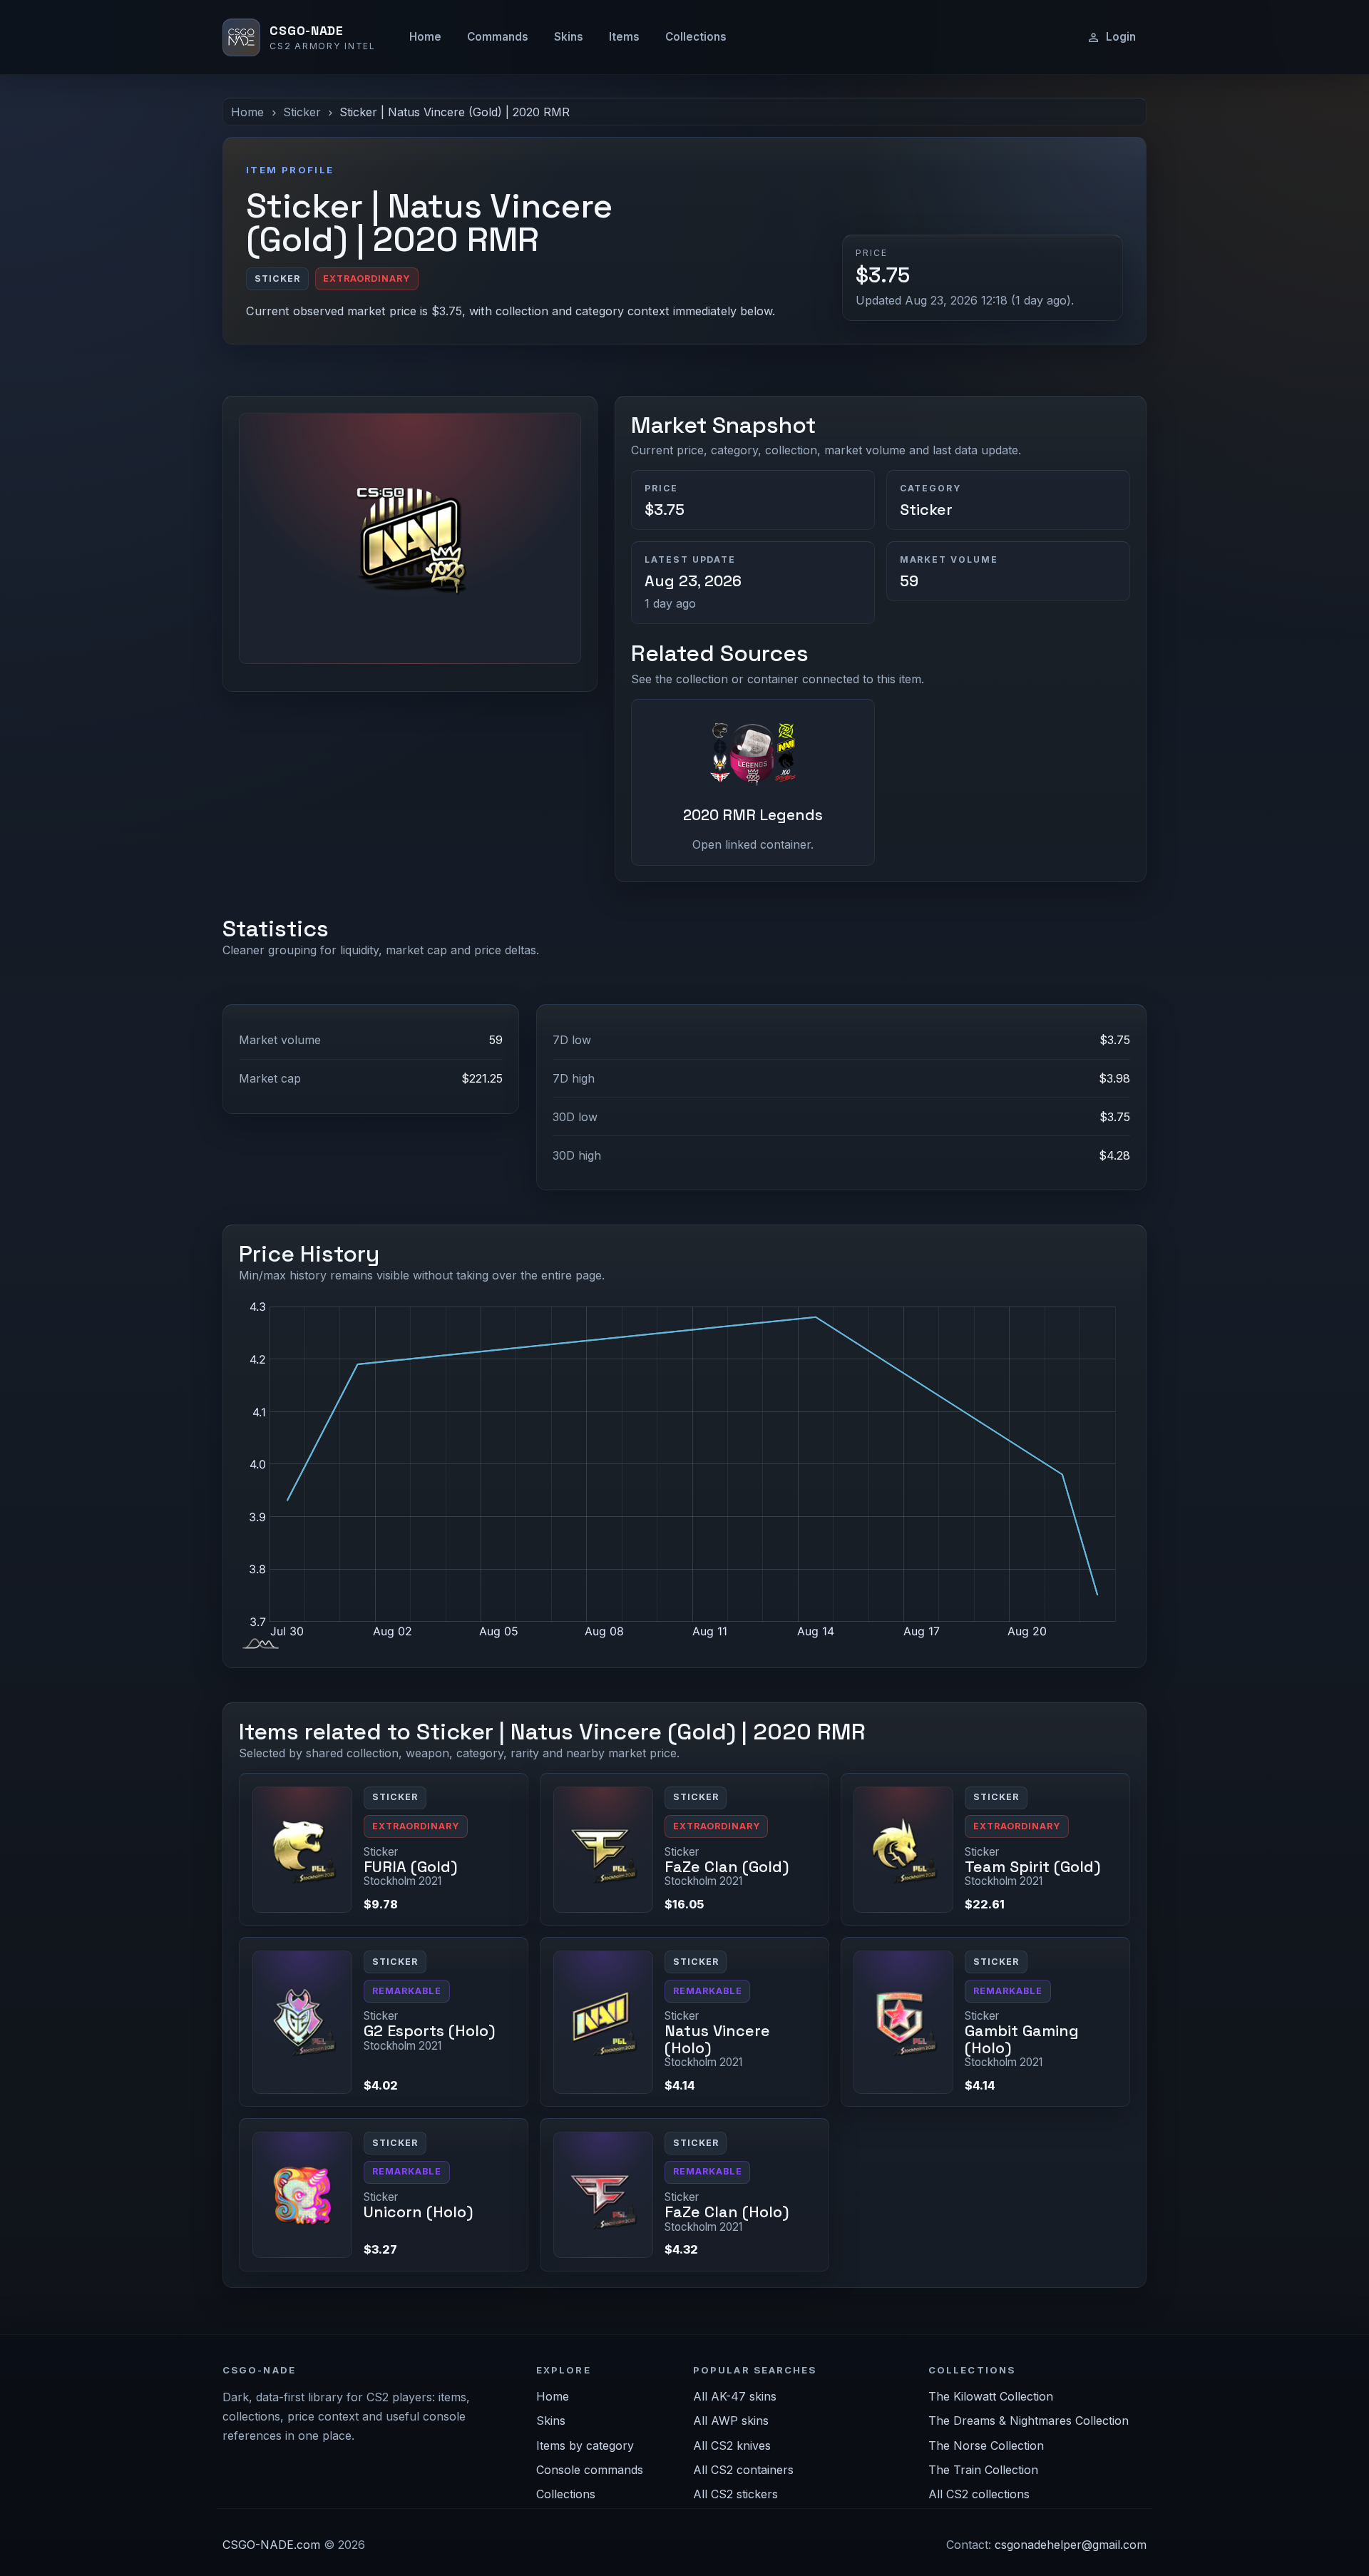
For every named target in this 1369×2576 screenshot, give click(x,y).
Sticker (302, 112)
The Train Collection (983, 2470)
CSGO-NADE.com (271, 2545)
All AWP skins (731, 2421)
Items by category (585, 2445)
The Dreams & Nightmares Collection (1029, 2421)
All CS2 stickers (735, 2494)
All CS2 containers (743, 2470)
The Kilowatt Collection (991, 2396)
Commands (498, 37)
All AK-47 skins (735, 2396)
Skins (569, 37)
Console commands (590, 2470)
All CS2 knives (732, 2445)
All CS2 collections (979, 2494)
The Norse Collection (986, 2445)
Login (1121, 37)
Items (624, 37)
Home (425, 37)
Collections (696, 37)
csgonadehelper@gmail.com (1071, 2545)
